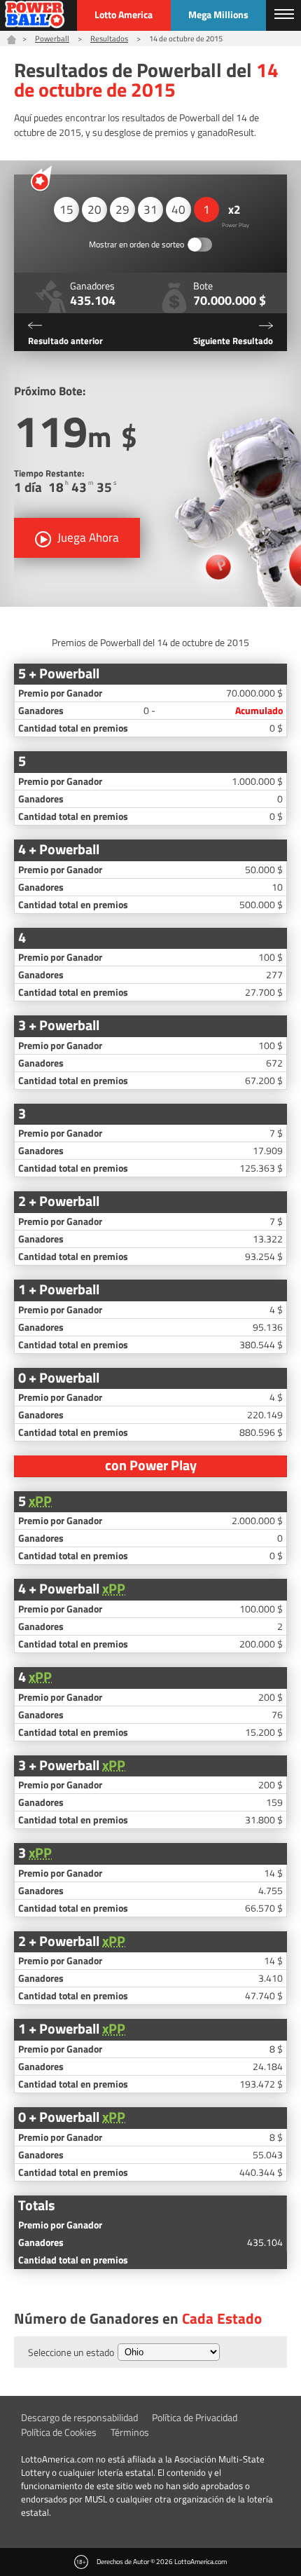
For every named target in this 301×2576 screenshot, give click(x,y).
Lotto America (124, 14)
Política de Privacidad (195, 2417)
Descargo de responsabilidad (79, 2417)
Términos (130, 2432)
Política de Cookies (59, 2432)
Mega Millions (218, 14)
